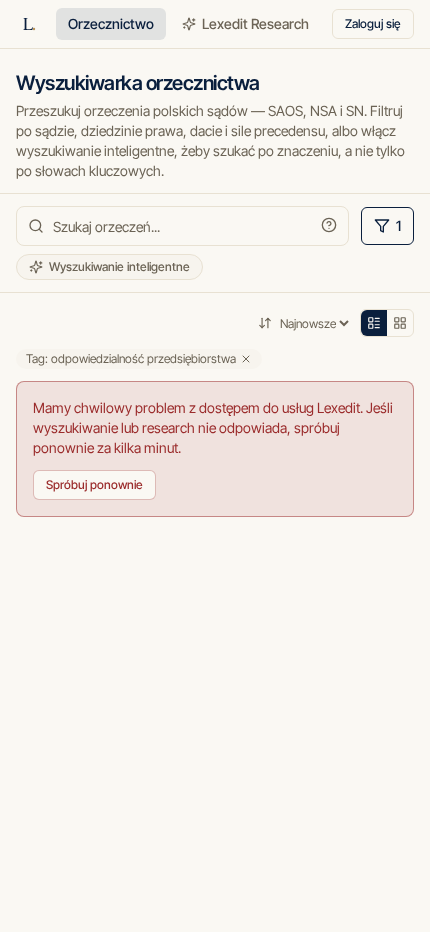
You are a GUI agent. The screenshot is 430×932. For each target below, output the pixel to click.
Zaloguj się (373, 23)
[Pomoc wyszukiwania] (329, 225)
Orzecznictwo (111, 23)
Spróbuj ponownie (94, 484)
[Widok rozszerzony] (400, 323)
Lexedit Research (255, 23)
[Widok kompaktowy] (374, 323)
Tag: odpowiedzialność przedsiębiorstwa (131, 358)
